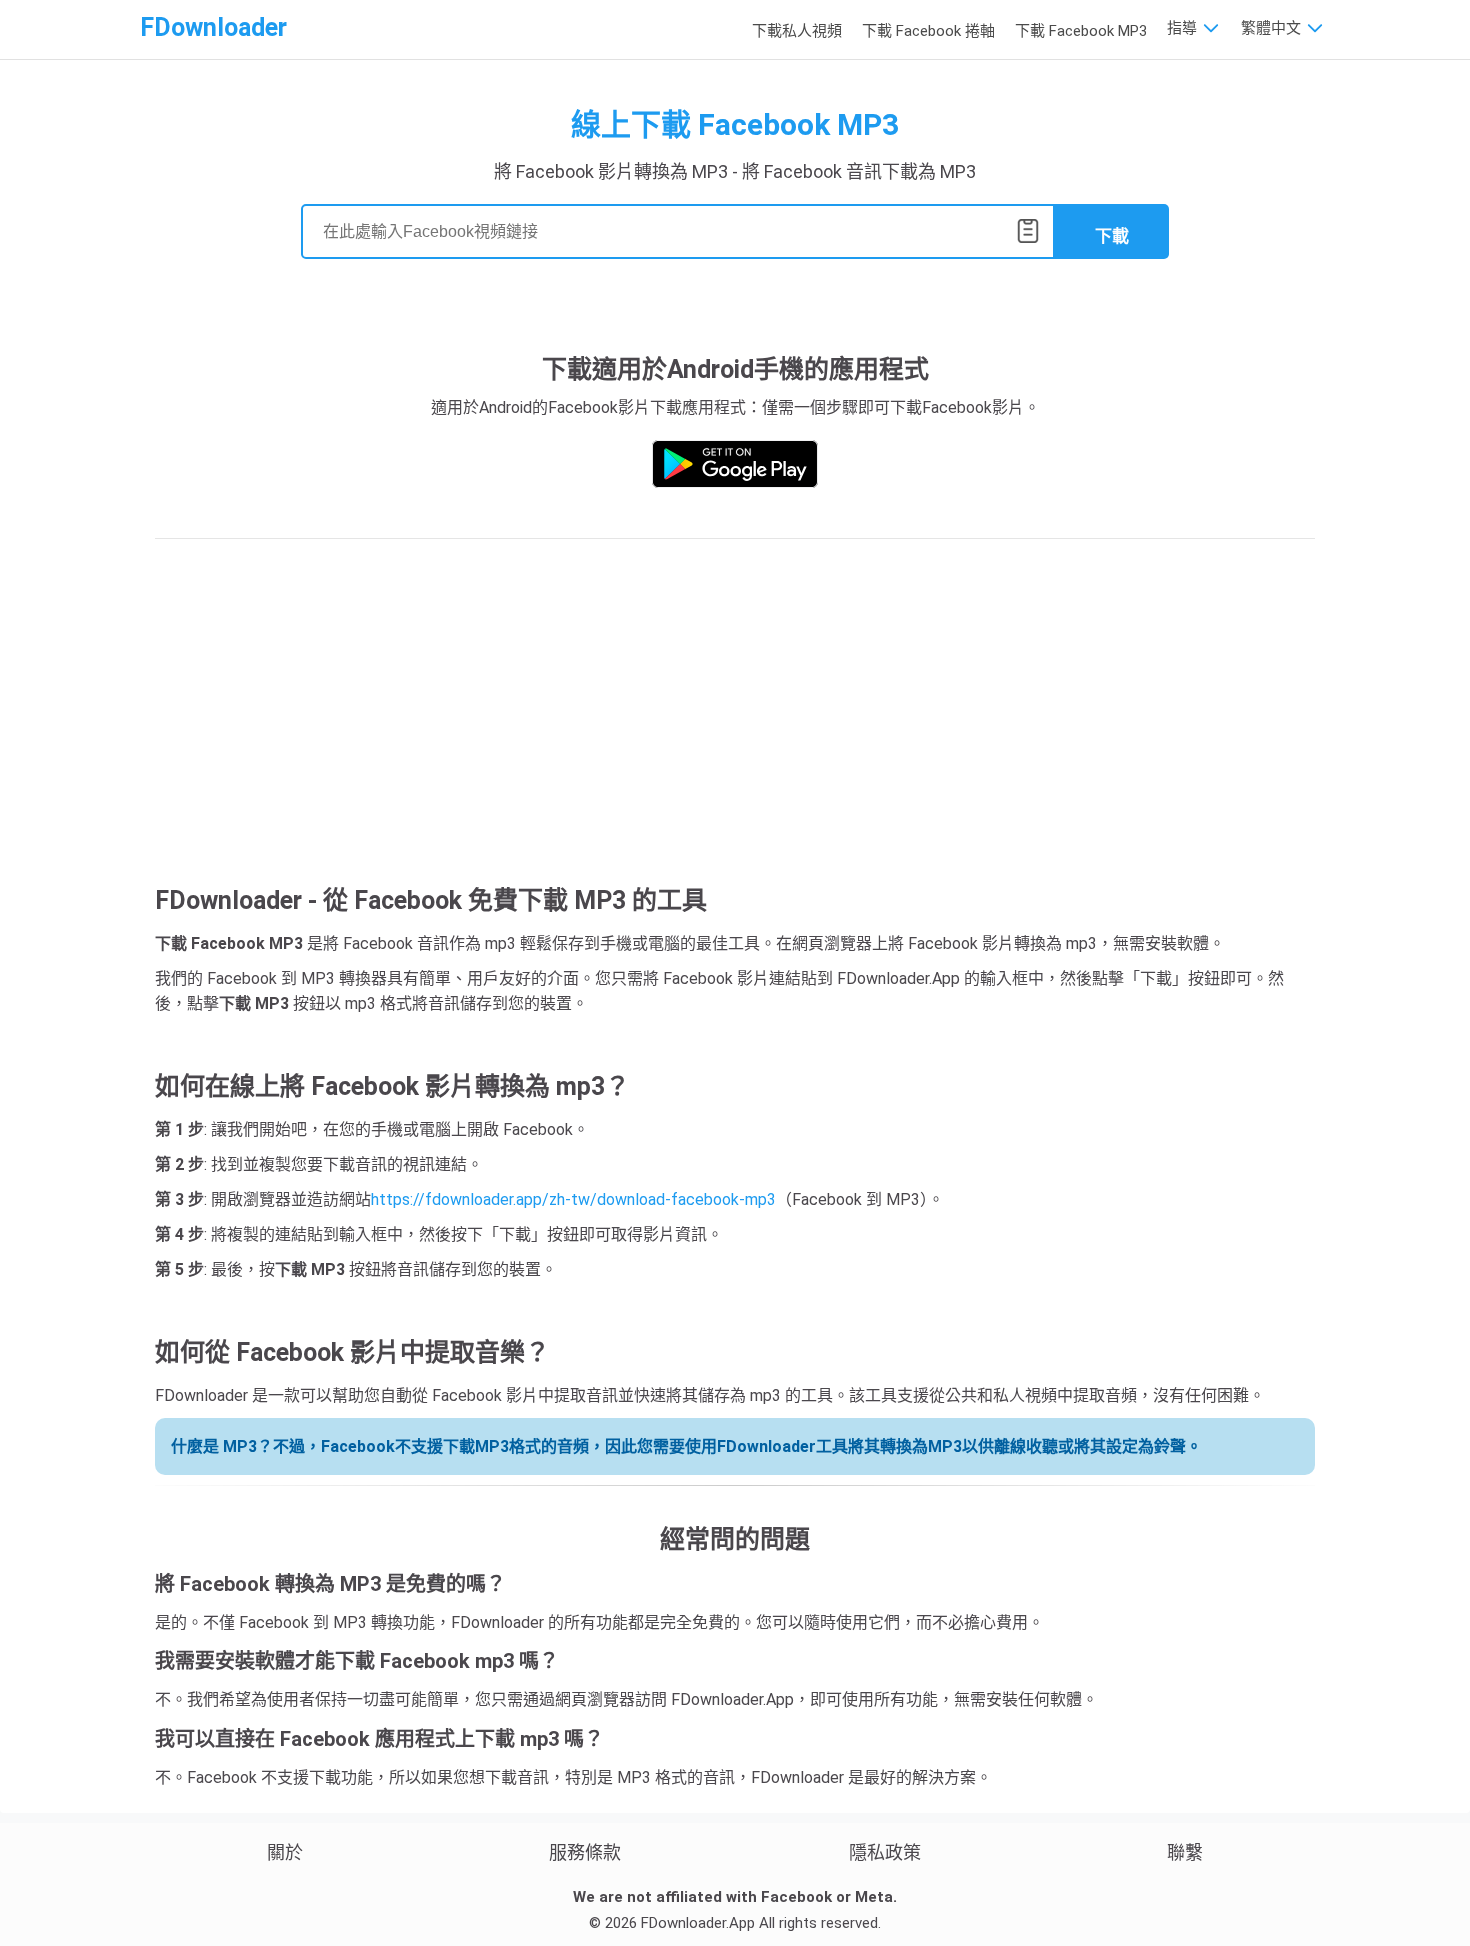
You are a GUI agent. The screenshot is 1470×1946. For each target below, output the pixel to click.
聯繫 (1185, 1852)
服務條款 (585, 1852)
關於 (285, 1852)
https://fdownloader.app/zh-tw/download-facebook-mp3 (573, 1199)
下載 (1112, 236)
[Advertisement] (735, 715)
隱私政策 (885, 1852)
